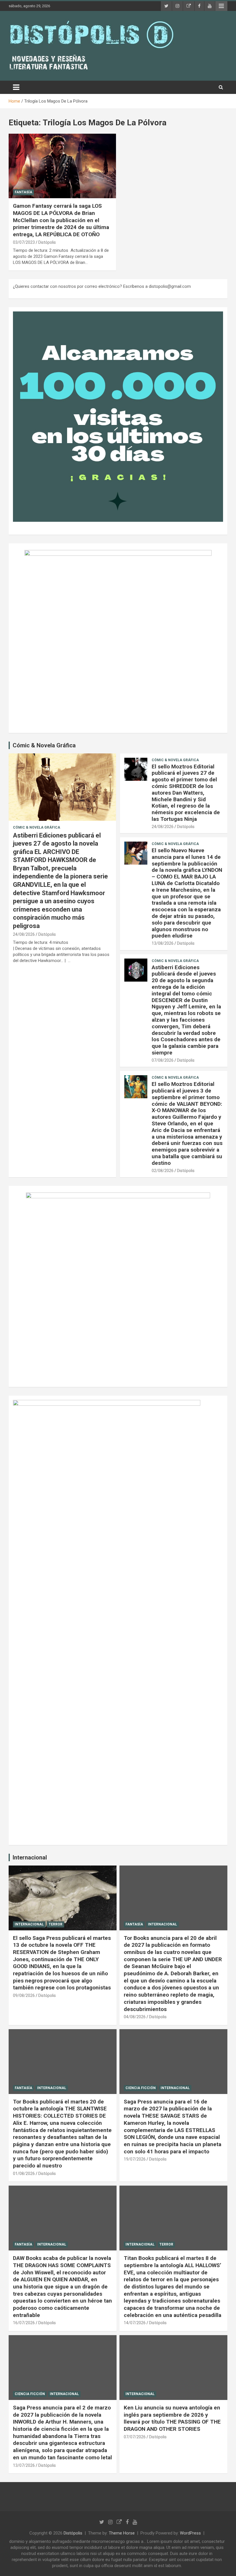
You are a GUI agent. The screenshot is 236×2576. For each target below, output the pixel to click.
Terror (56, 1924)
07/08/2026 (163, 1060)
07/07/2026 (135, 2437)
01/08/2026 (24, 2174)
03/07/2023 (24, 242)
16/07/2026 (24, 2323)
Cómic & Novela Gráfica (44, 745)
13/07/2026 (24, 2465)
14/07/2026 (135, 2323)
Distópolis (47, 242)
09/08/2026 (24, 1995)
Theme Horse (122, 2533)
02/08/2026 (163, 1171)
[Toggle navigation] (16, 87)
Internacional (30, 1857)
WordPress (190, 2533)
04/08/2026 (135, 2017)
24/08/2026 (24, 934)
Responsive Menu (221, 6)
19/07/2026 (135, 2159)
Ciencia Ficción (141, 2088)
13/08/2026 (163, 943)
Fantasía (23, 192)
